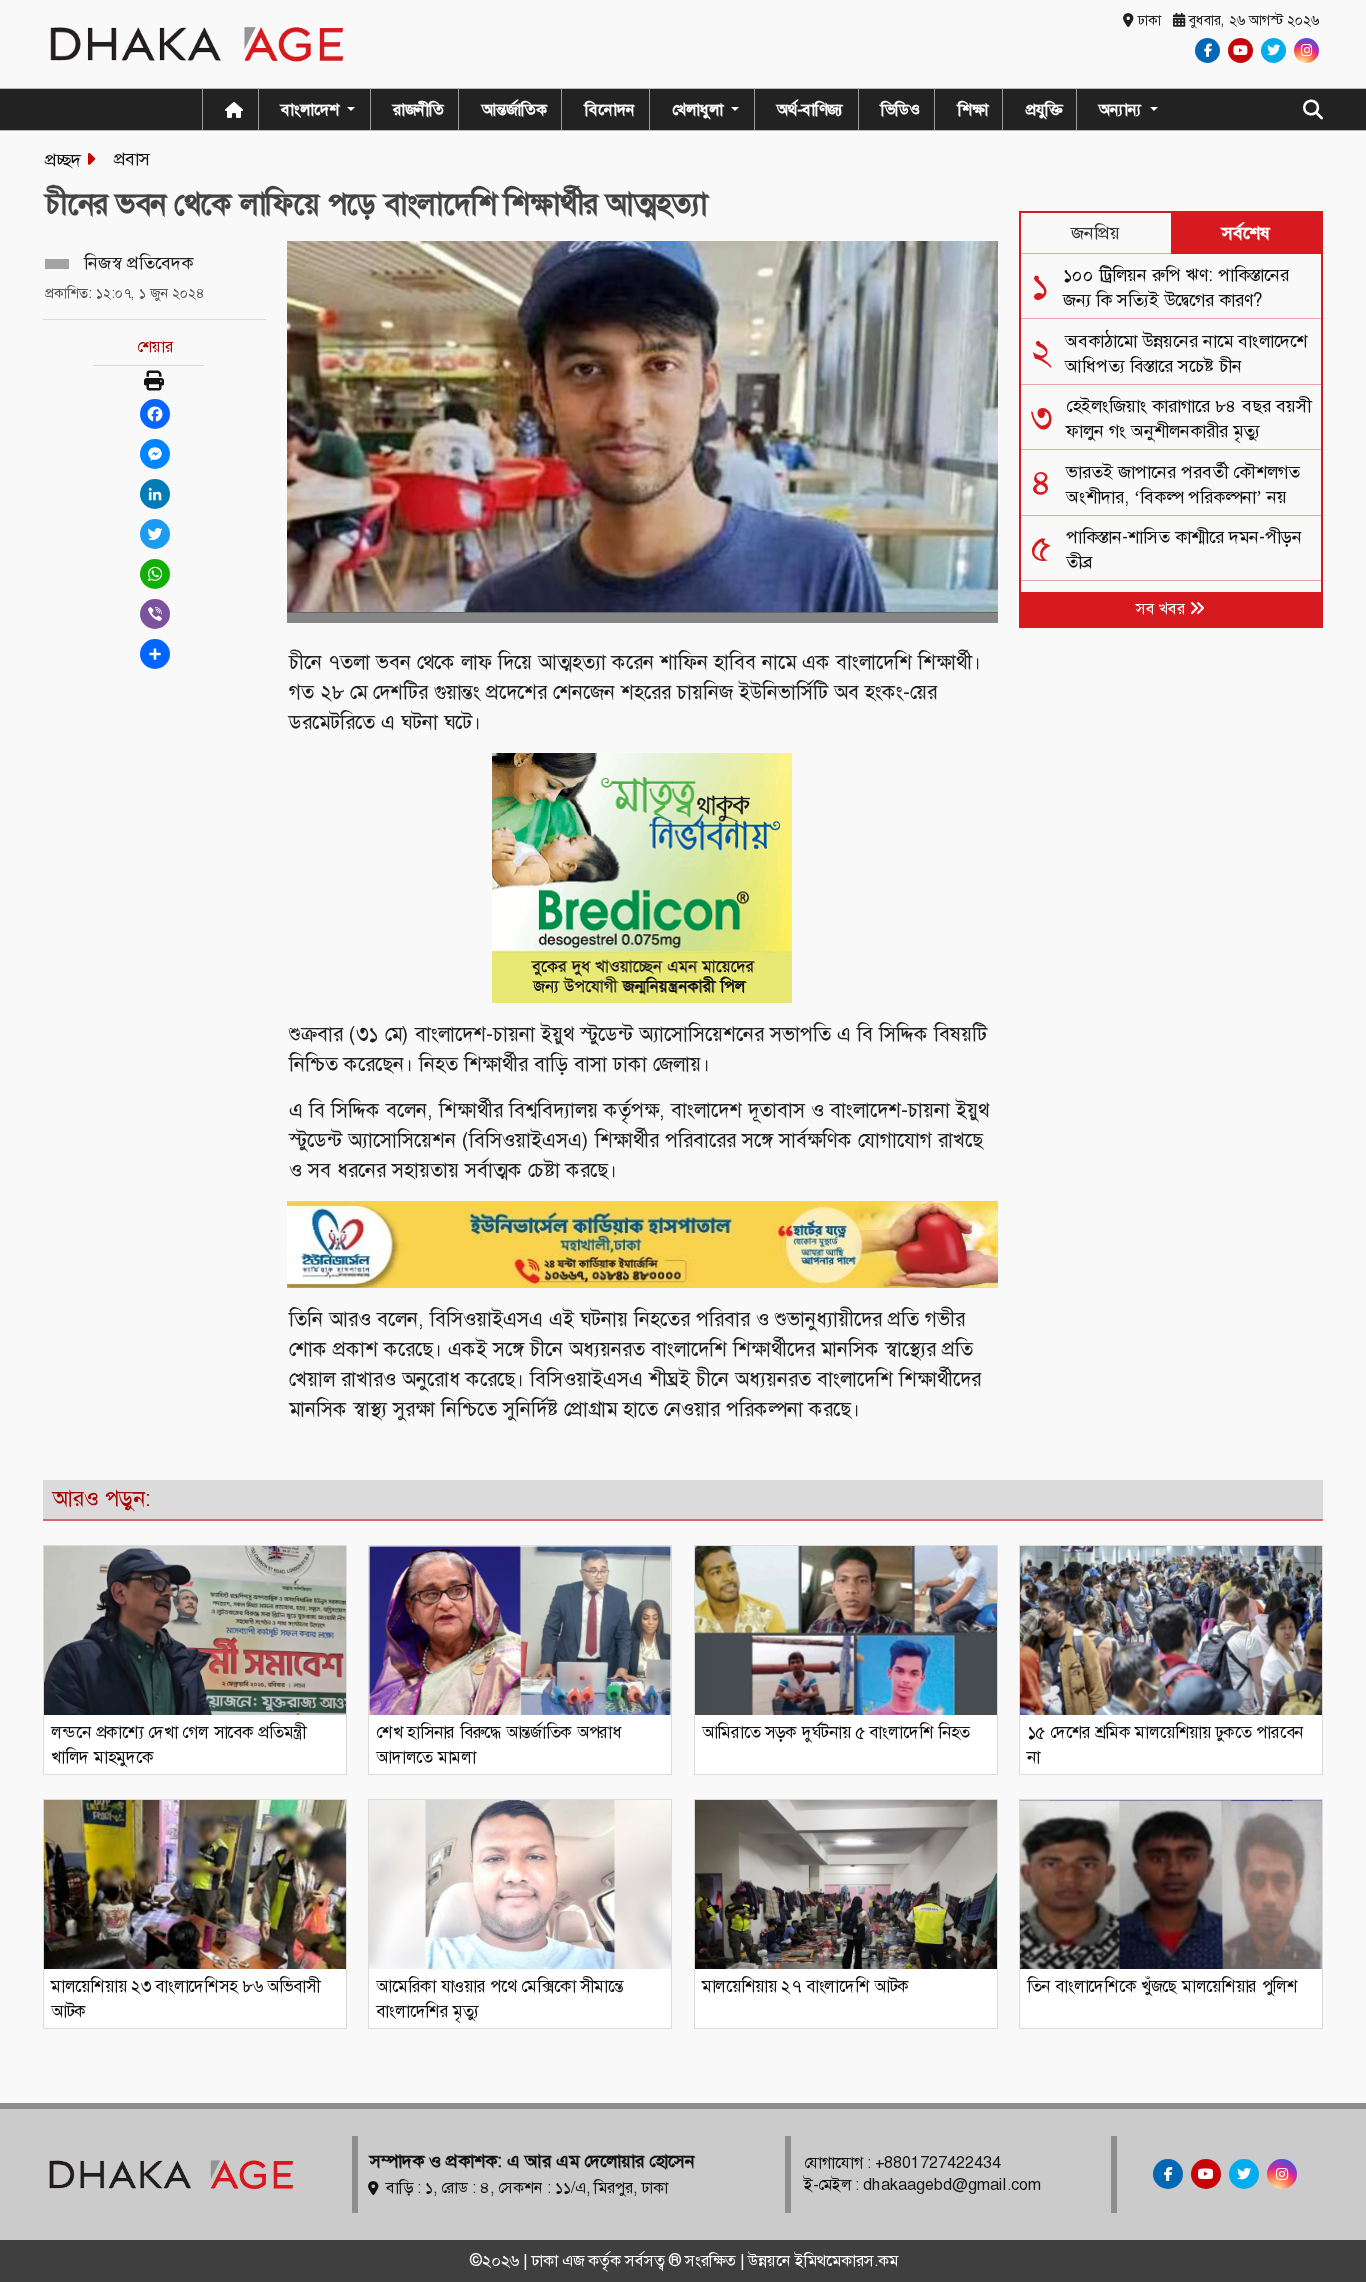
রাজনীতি (418, 109)
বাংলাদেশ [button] (312, 109)
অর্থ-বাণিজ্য (810, 109)
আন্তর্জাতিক (514, 109)
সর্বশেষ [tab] (1246, 233)
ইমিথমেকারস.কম (846, 2260)
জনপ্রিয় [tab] (1095, 233)
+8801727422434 (938, 2162)
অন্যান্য (1122, 109)
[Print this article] (154, 382)
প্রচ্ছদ (63, 160)
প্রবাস (132, 159)
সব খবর (1162, 608)
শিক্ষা (973, 109)
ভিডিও (900, 109)
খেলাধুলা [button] (699, 109)
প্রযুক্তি (1044, 109)
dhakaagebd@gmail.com (952, 2184)
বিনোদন (610, 109)
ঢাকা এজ (559, 2260)
